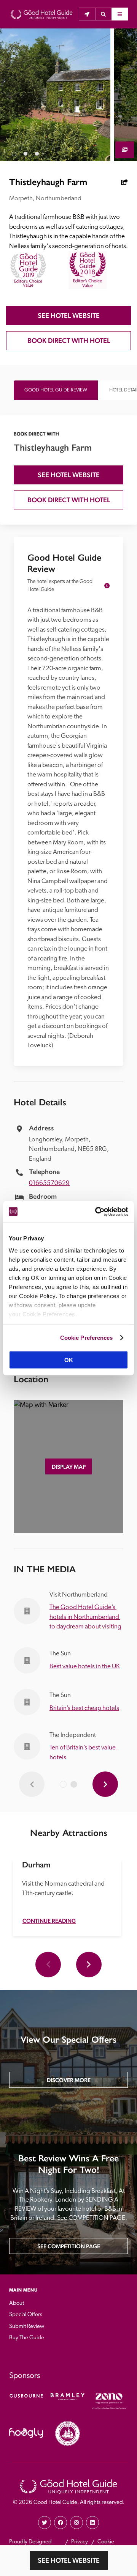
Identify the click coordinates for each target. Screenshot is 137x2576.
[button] (103, 14)
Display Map (69, 1467)
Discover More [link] (69, 2080)
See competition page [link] (69, 2246)
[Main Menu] (120, 14)
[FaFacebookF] (61, 2523)
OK (69, 1360)
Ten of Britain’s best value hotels (83, 1753)
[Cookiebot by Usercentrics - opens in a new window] (97, 1212)
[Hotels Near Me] (87, 14)
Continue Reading (49, 1921)
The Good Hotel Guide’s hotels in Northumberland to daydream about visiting (85, 1617)
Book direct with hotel (69, 340)
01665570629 (49, 1183)
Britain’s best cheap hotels (84, 1708)
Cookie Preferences (87, 1337)
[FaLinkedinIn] (92, 2523)
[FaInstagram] (76, 2523)
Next (89, 1964)
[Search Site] (103, 14)
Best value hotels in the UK (85, 1667)
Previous (48, 1964)
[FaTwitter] (45, 2523)
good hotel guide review (56, 390)
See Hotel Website (69, 2560)
